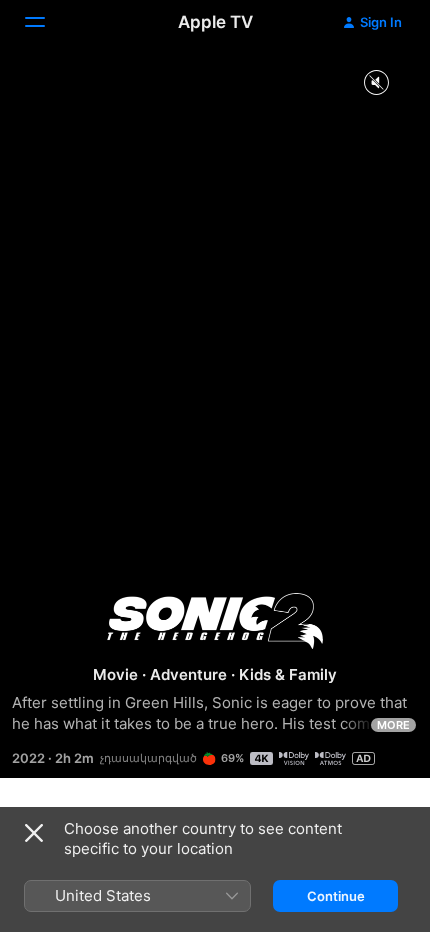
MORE (393, 725)
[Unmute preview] (376, 83)
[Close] (34, 833)
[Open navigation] (47, 22)
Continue (336, 896)
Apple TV (215, 22)
